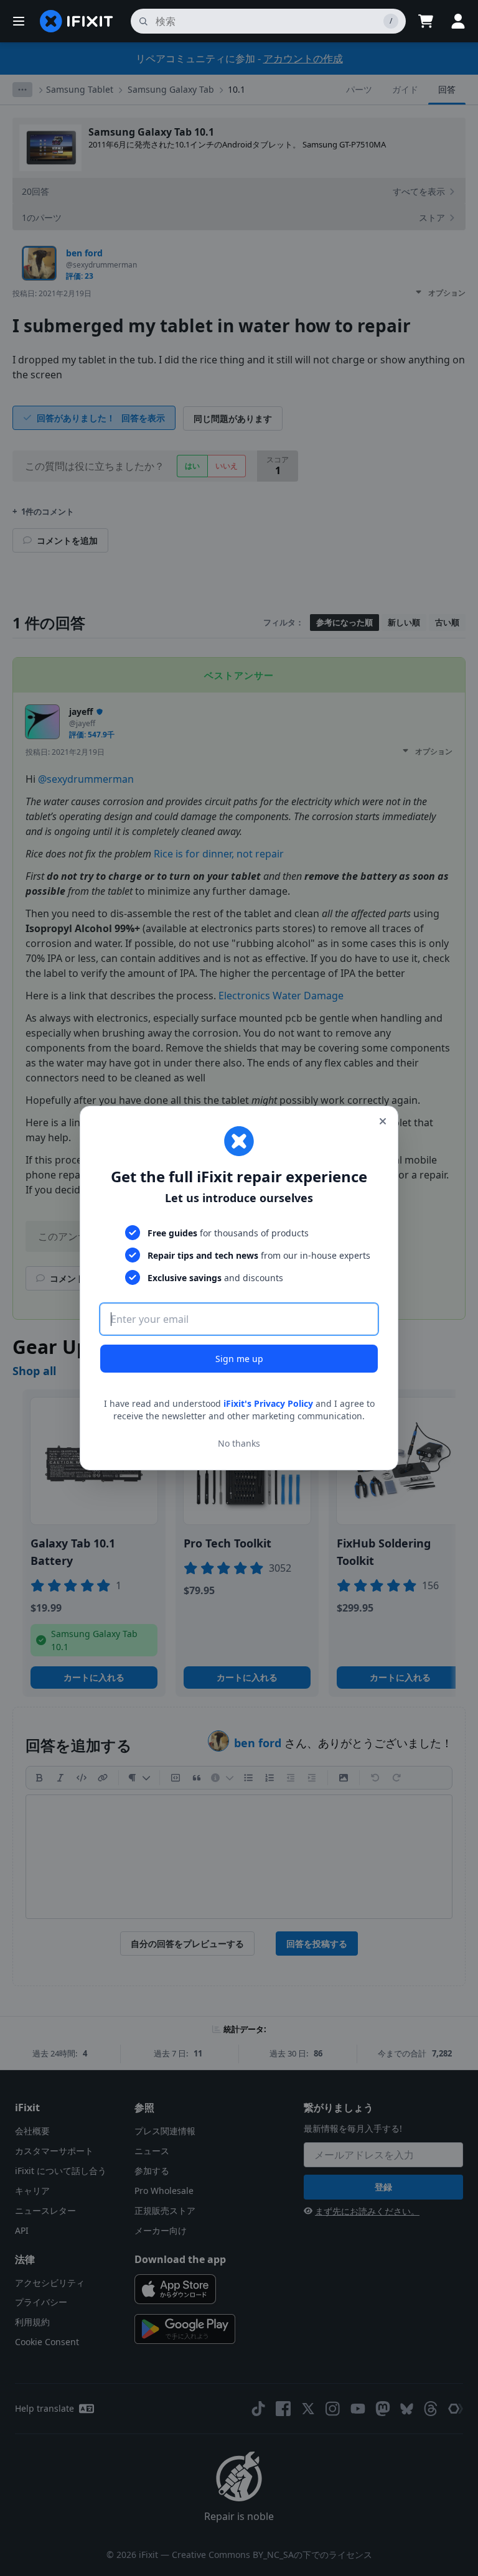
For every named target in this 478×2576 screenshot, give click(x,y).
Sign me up (239, 1359)
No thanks (239, 1443)
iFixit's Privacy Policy (268, 1403)
